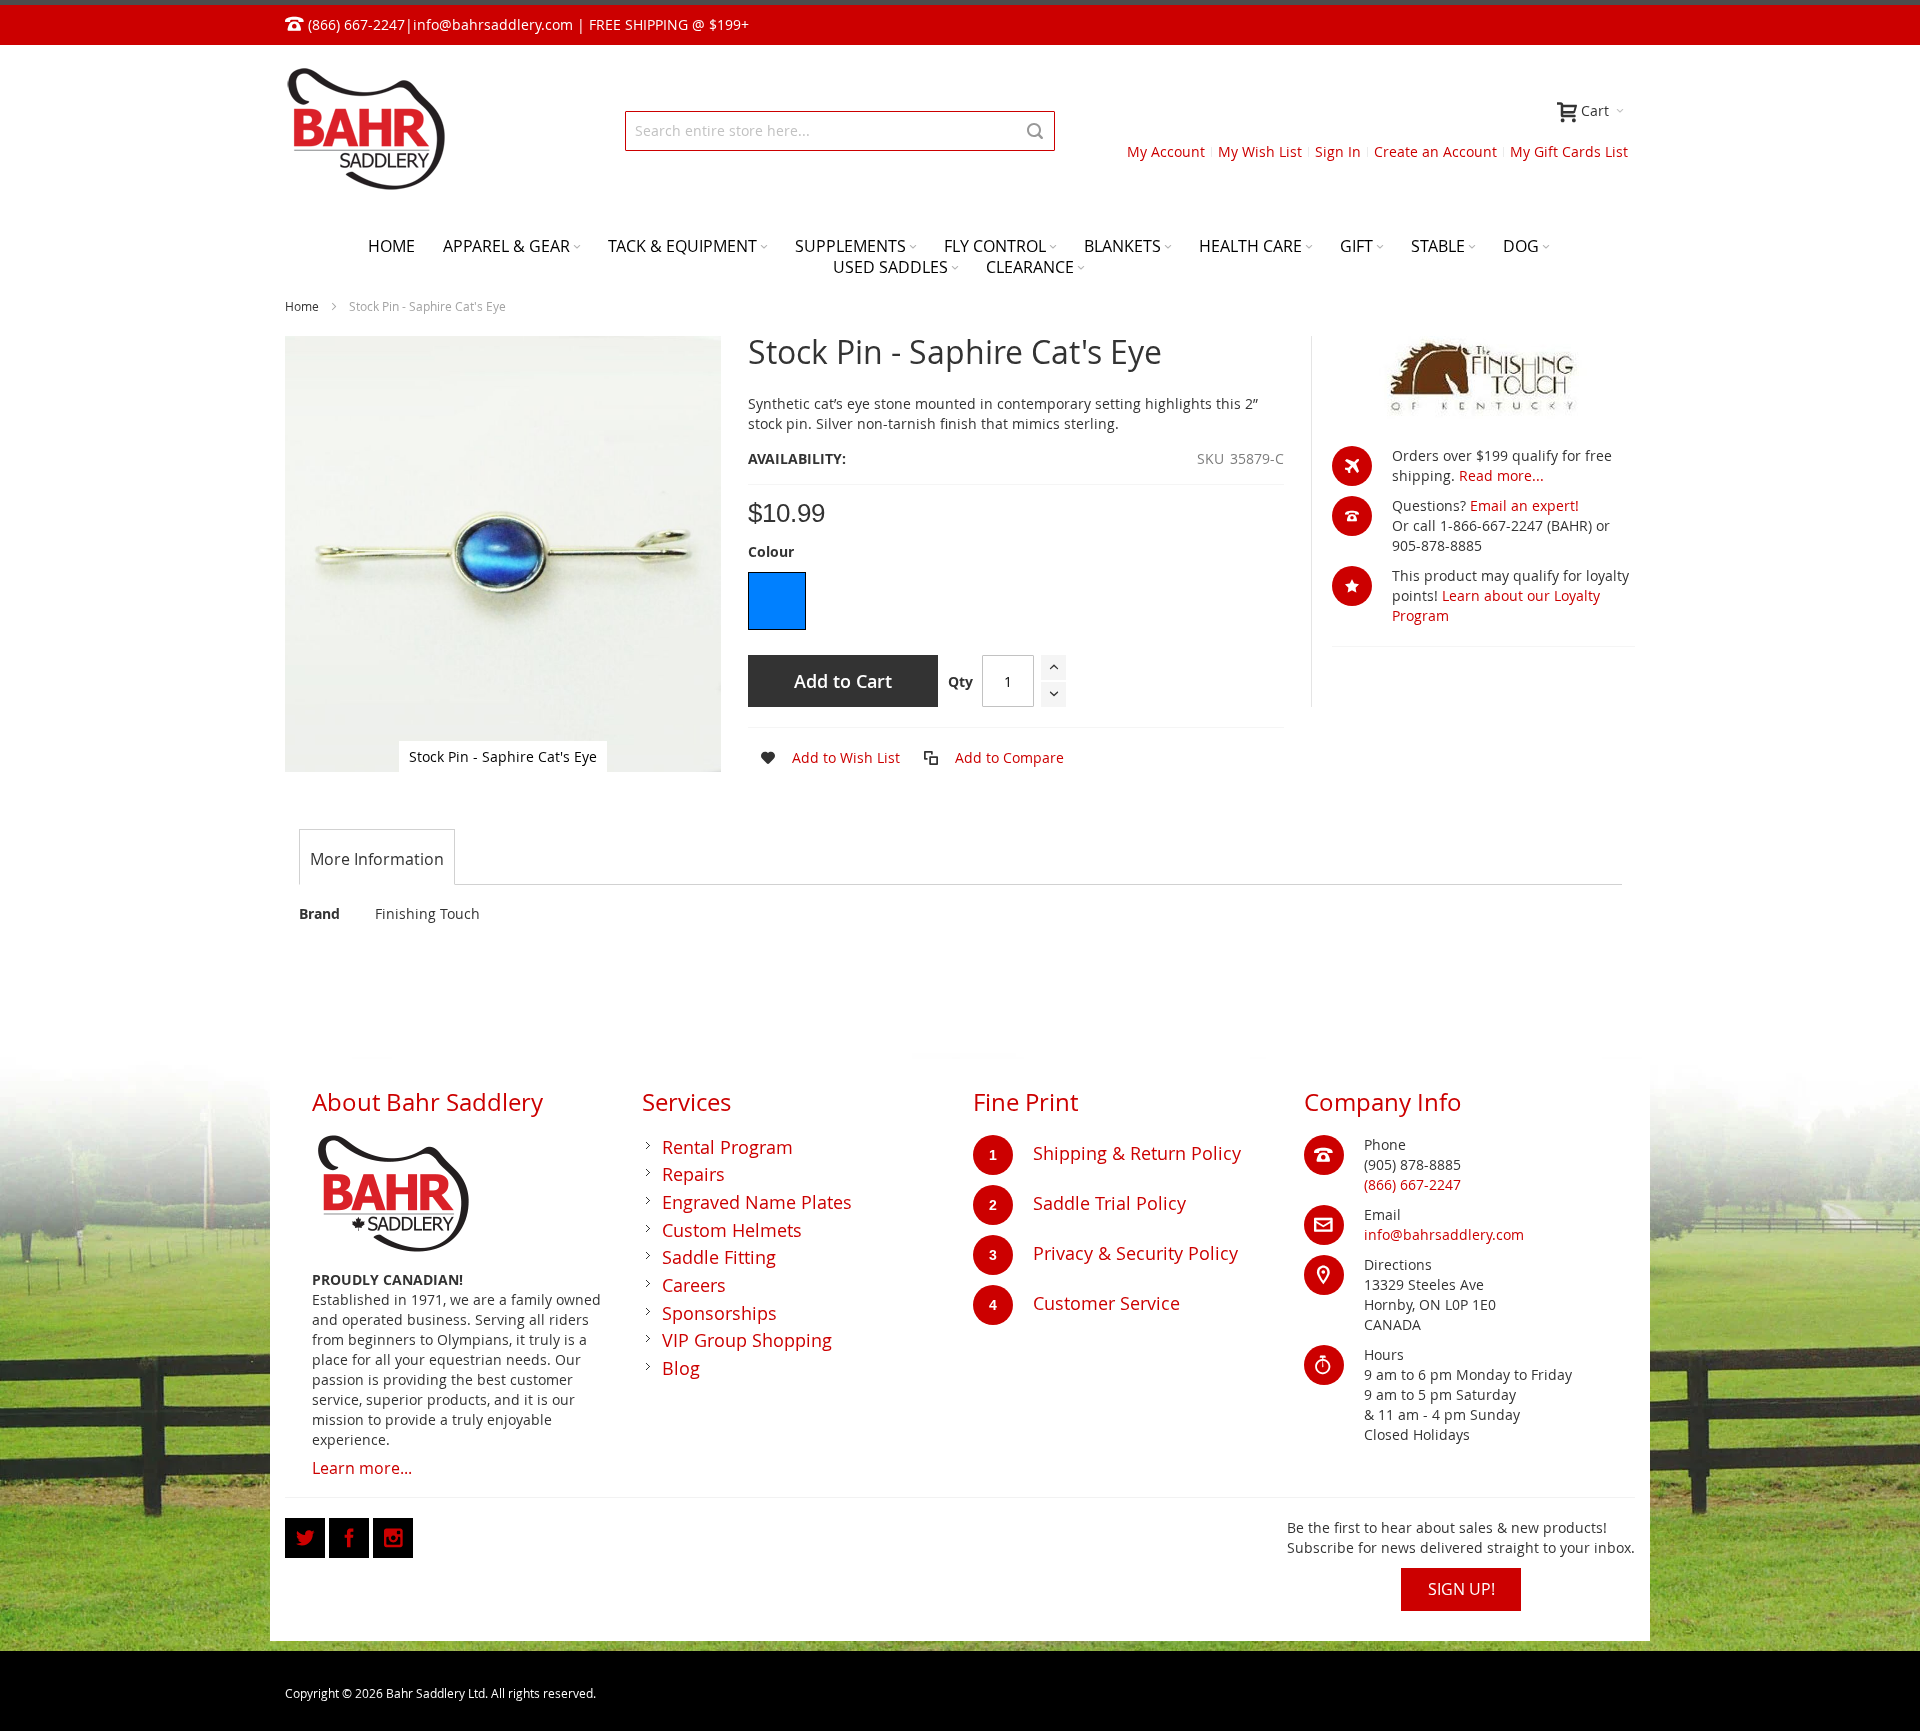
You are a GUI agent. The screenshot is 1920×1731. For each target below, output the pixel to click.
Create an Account (1435, 151)
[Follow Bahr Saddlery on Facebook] (351, 1534)
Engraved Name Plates (757, 1202)
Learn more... (362, 1468)
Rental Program (727, 1147)
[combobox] (840, 131)
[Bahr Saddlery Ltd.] (365, 130)
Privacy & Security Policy (1135, 1253)
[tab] (377, 859)
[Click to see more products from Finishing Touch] (1483, 381)
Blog (681, 1368)
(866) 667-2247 (1412, 1184)
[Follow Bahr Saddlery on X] (307, 1534)
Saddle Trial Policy (1109, 1203)
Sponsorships (719, 1313)
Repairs (693, 1174)
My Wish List (1260, 151)
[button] (824, 758)
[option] (777, 601)
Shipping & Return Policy (1137, 1153)
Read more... (1501, 475)
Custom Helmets (732, 1230)
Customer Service (1106, 1303)
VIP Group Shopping (747, 1340)
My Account (1166, 151)
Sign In (1338, 151)
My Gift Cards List (1569, 151)
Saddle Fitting (719, 1257)
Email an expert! (1524, 505)
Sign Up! (1461, 1589)
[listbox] (1016, 603)
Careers (694, 1285)
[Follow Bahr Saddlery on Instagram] (393, 1534)
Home (302, 306)
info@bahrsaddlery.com (493, 24)
